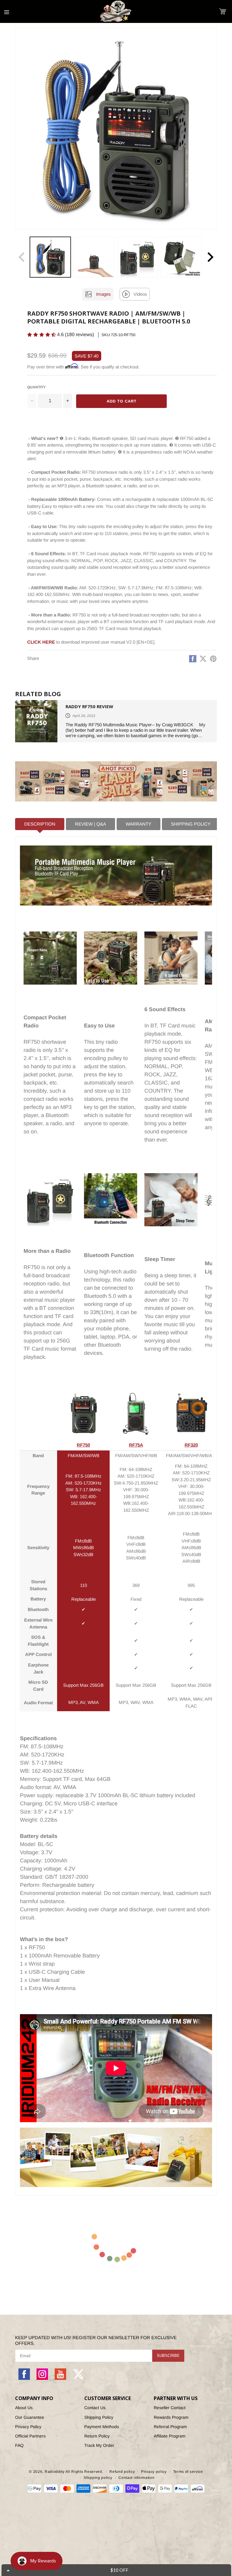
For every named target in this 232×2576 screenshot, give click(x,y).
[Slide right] (210, 257)
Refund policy (122, 2472)
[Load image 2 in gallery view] (94, 257)
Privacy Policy (28, 2427)
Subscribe (168, 2356)
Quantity (36, 387)
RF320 (191, 1445)
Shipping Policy (99, 2417)
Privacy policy (154, 2472)
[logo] (116, 11)
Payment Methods (102, 2427)
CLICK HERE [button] (41, 642)
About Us (24, 2408)
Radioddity (55, 2472)
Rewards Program (171, 2417)
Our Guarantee (30, 2417)
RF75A (136, 1445)
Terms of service (188, 2472)
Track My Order (99, 2445)
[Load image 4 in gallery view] (181, 257)
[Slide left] (22, 257)
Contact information (136, 2478)
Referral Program (170, 2427)
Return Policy (97, 2436)
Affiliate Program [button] (170, 2436)
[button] (222, 11)
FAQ (19, 2445)
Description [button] (40, 824)
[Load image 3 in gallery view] (138, 257)
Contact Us (95, 2408)
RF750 (83, 1445)
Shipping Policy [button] (191, 824)
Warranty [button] (139, 824)
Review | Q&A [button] (90, 824)
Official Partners (30, 2436)
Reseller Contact (170, 2408)
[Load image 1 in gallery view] (50, 257)
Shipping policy (98, 2478)
